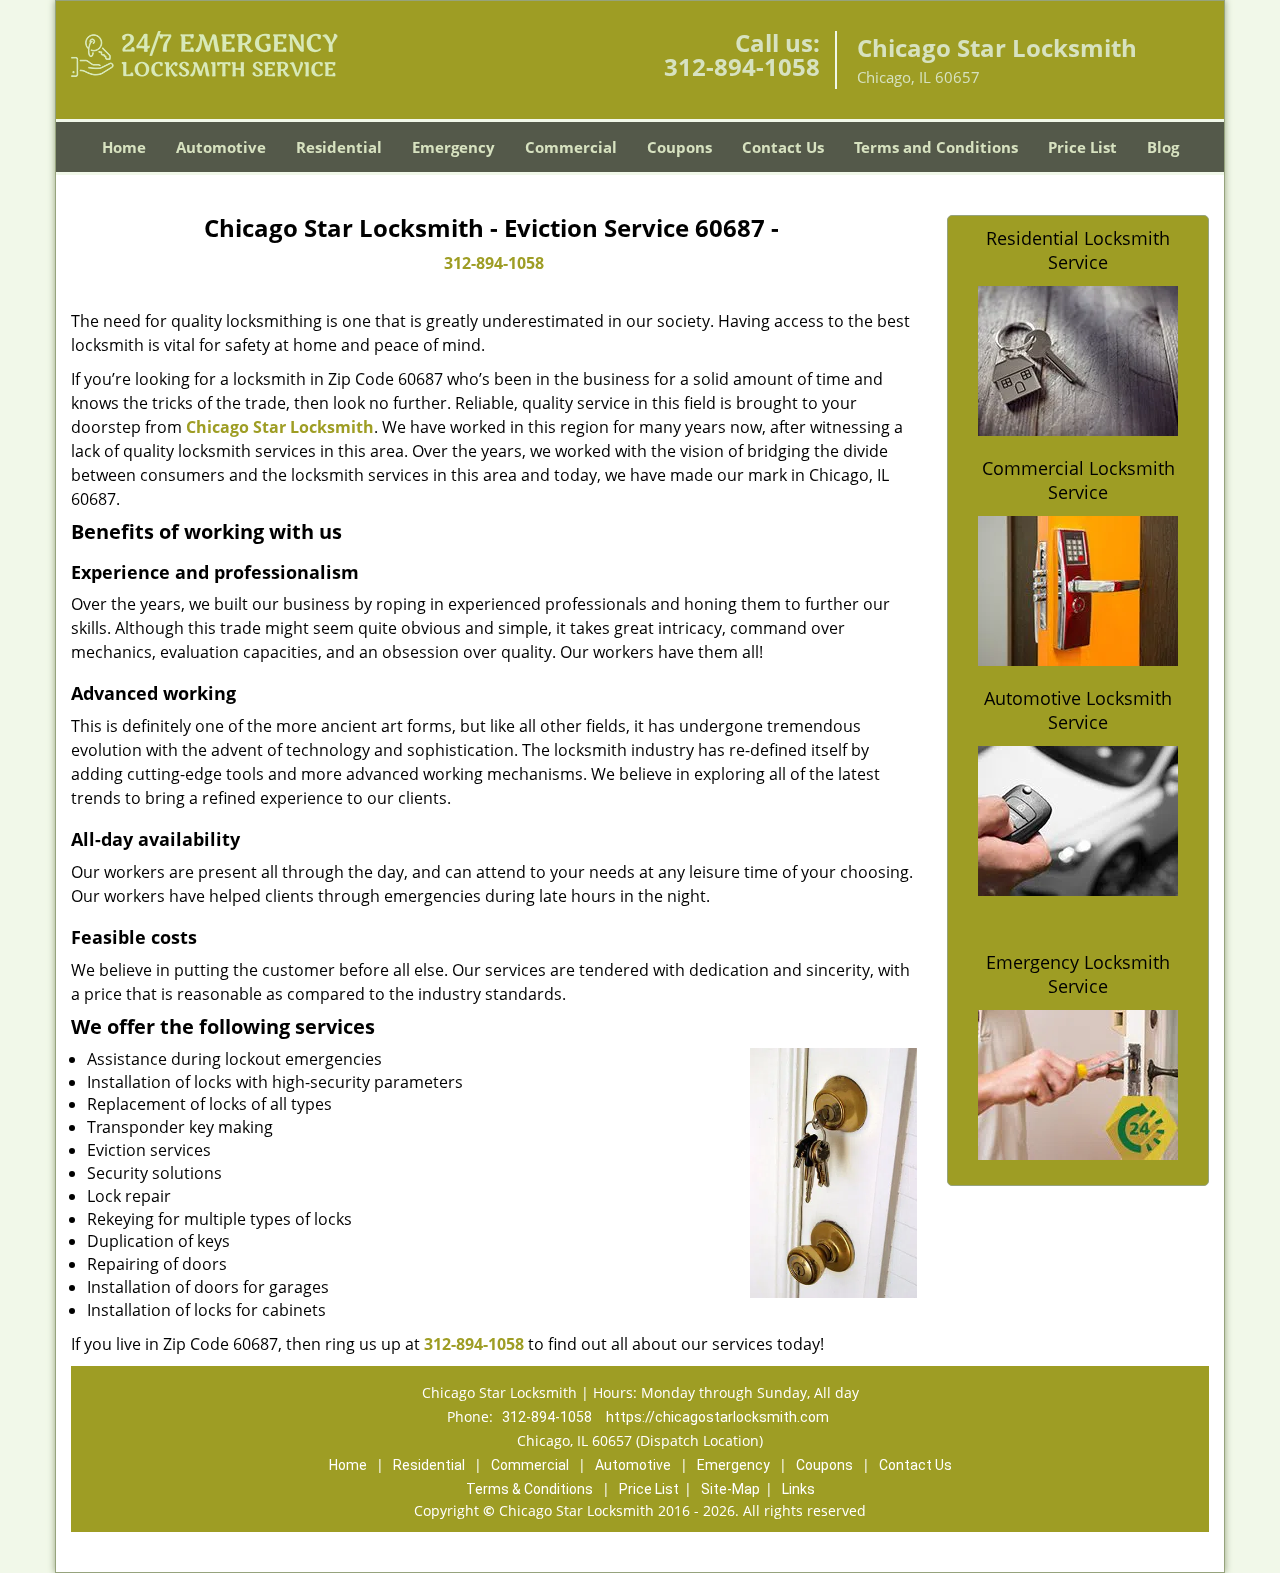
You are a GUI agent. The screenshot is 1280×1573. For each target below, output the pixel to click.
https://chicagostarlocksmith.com (717, 1417)
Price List (1082, 147)
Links (798, 1489)
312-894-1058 (742, 66)
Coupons (679, 147)
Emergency (453, 147)
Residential (339, 147)
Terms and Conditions (936, 147)
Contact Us (783, 147)
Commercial (571, 147)
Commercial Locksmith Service (1078, 480)
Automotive (221, 147)
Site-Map (730, 1489)
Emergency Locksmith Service (1078, 974)
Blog (1163, 147)
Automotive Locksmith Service (1078, 710)
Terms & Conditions (529, 1489)
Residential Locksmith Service (1078, 250)
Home (124, 147)
